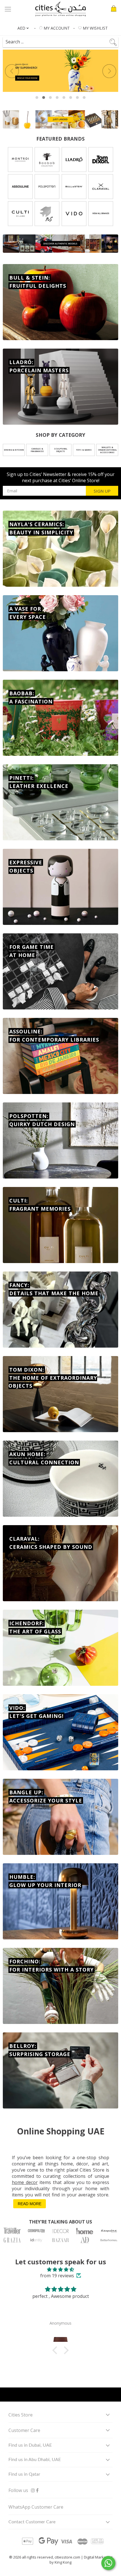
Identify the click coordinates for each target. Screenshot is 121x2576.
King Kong (63, 2562)
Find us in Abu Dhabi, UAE (35, 2460)
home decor (25, 2182)
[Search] (57, 40)
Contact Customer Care (32, 2522)
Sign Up (102, 491)
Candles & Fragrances (37, 450)
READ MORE (30, 2204)
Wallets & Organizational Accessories (107, 450)
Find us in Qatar (24, 2474)
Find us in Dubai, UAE (30, 2445)
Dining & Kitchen (14, 450)
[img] (60, 2269)
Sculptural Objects (61, 450)
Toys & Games (84, 450)
